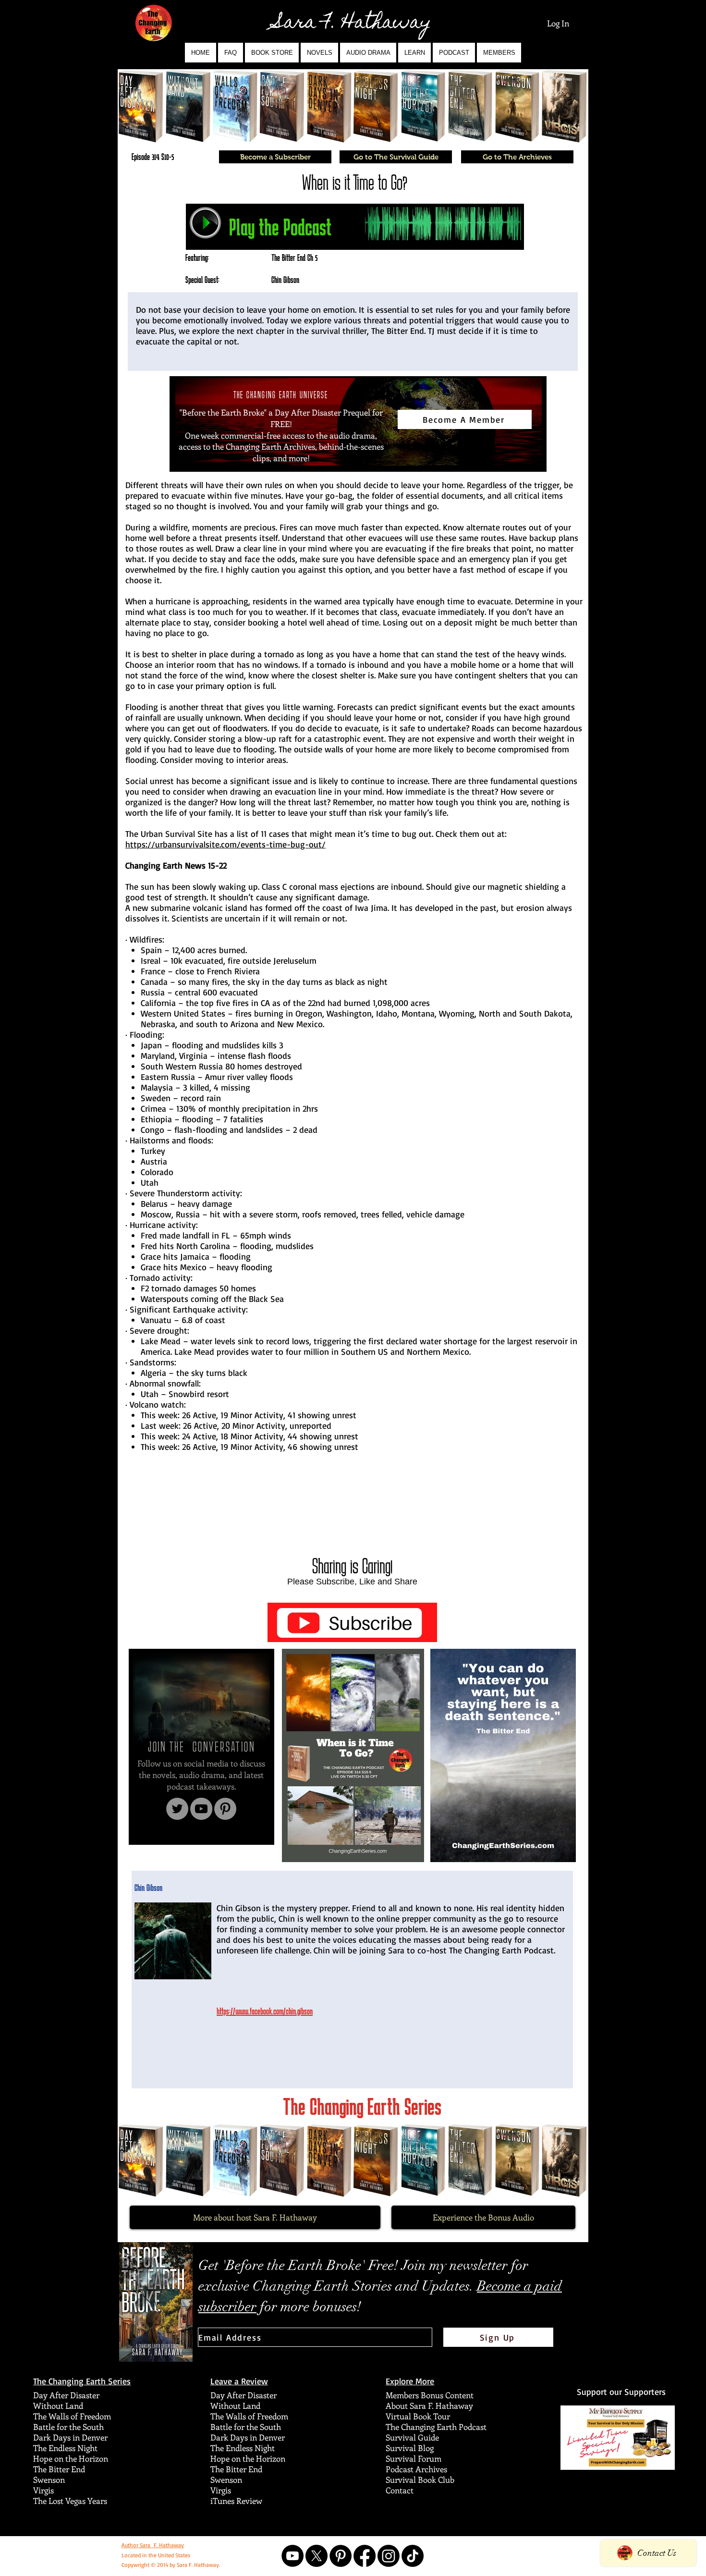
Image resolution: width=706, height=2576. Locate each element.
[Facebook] (365, 2556)
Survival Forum (414, 2458)
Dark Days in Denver (70, 2437)
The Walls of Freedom (72, 2416)
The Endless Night (65, 2448)
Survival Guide (412, 2437)
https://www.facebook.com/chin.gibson (265, 2011)
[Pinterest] (225, 1809)
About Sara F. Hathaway (429, 2405)
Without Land (58, 2405)
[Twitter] (177, 1809)
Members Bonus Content (430, 2395)
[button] (319, 53)
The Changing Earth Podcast (436, 2427)
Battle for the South (68, 2427)
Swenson (49, 2479)
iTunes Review (236, 2501)
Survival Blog (410, 2448)
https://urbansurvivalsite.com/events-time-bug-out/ (225, 844)
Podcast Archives (416, 2469)
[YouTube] (201, 1809)
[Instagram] (389, 2556)
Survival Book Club (420, 2479)
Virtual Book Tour (418, 2416)
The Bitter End (59, 2469)
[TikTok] (413, 2556)
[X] (316, 2556)
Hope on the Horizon (71, 2458)
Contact (400, 2490)
